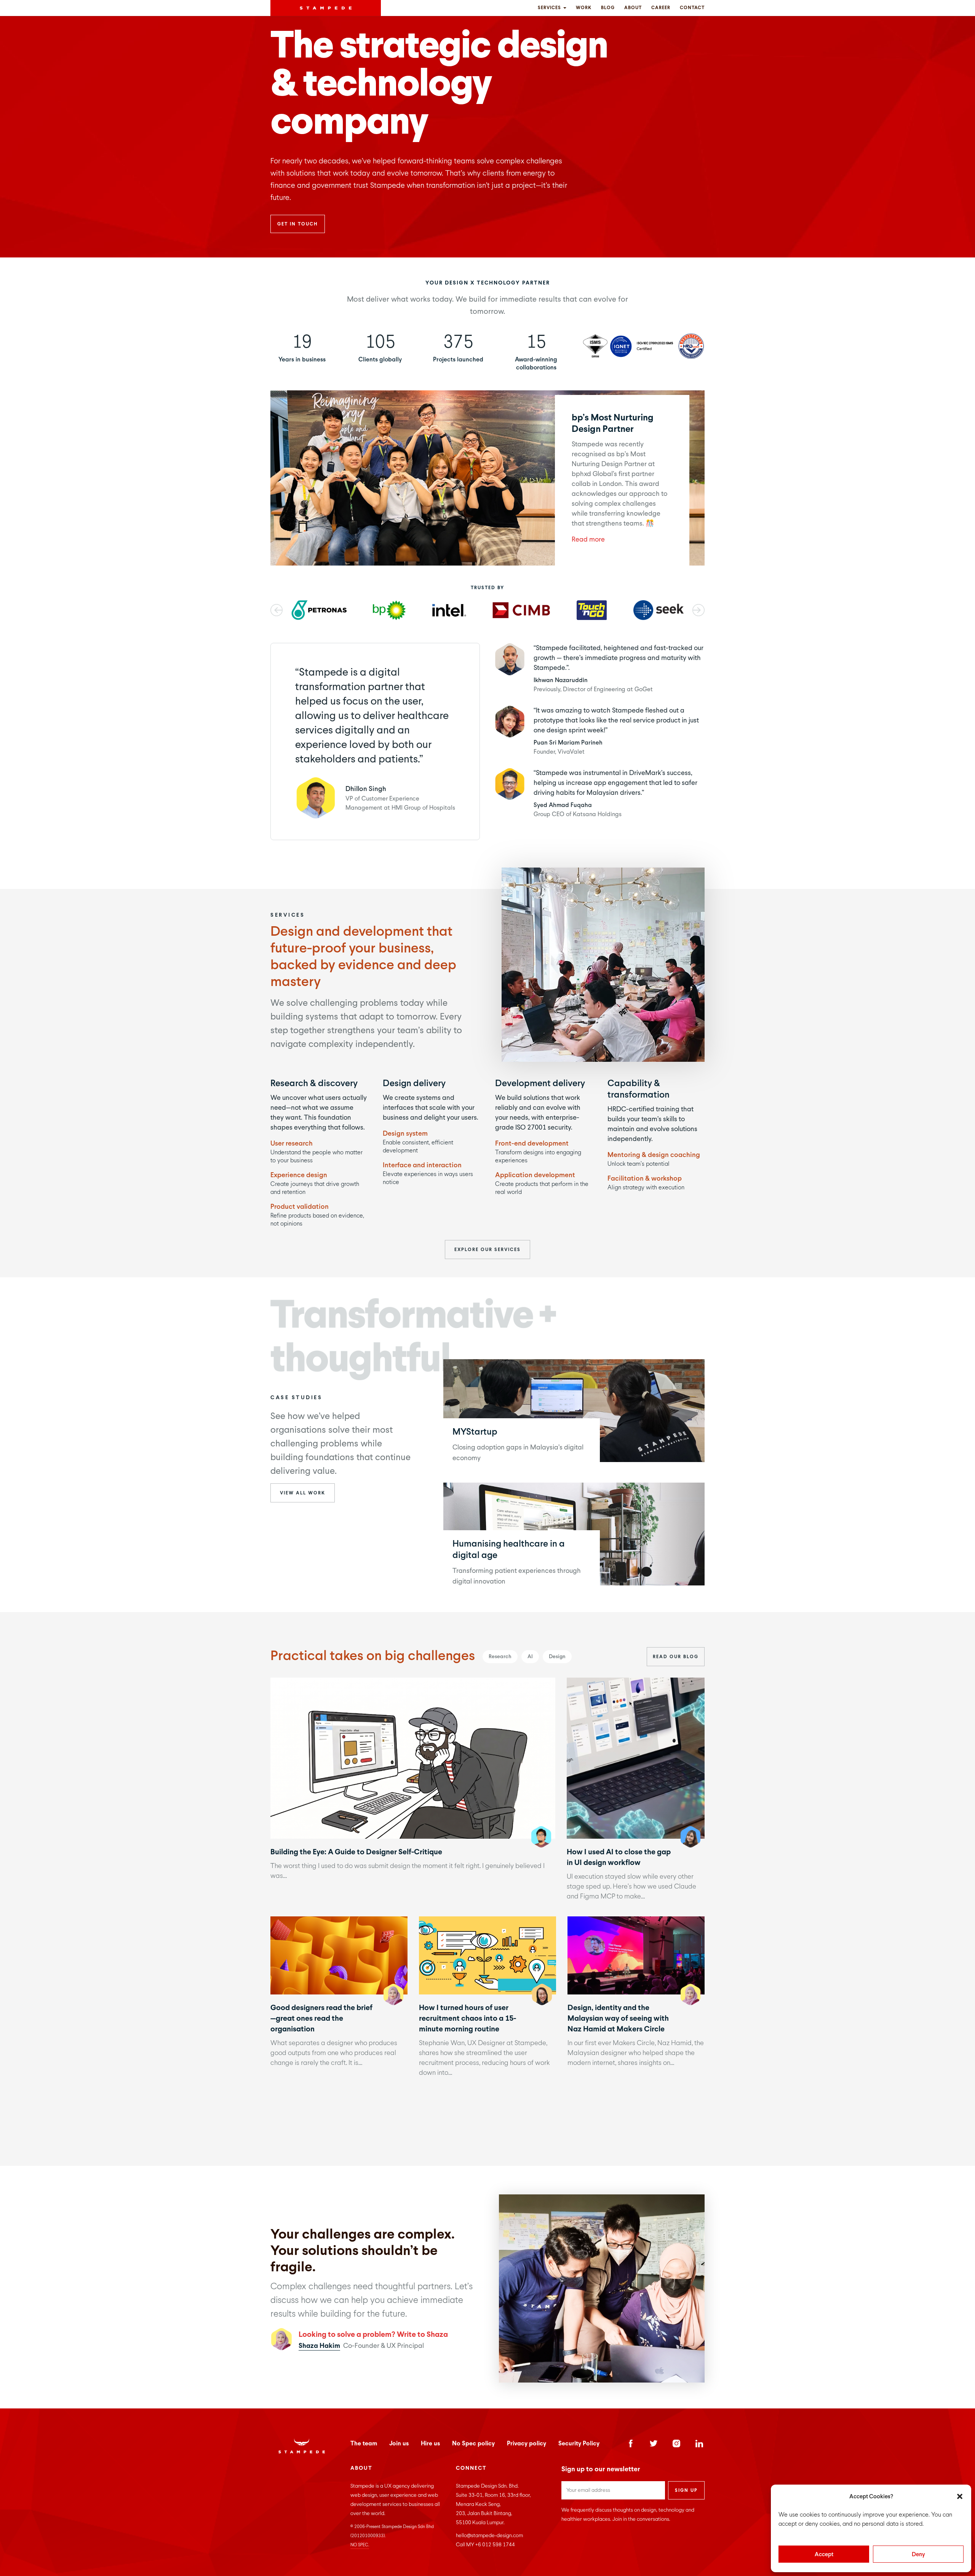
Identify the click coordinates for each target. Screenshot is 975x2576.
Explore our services (487, 1250)
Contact (692, 8)
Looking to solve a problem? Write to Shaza (373, 2334)
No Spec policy (473, 2443)
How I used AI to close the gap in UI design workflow (635, 1758)
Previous (277, 610)
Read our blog (676, 1657)
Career (661, 8)
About (633, 8)
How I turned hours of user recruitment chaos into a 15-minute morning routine (487, 1955)
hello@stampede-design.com (489, 2535)
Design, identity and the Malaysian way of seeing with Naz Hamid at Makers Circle (636, 1955)
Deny (918, 2554)
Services (550, 8)
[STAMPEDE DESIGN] (326, 8)
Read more (588, 539)
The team (364, 2443)
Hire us (430, 2443)
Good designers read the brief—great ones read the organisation (339, 1955)
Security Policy (579, 2443)
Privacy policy (527, 2443)
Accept (824, 2554)
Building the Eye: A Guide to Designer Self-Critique (412, 1758)
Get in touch (298, 224)
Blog (608, 8)
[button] (960, 2496)
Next (698, 610)
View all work (303, 1493)
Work (584, 8)
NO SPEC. (360, 2545)
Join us (399, 2443)
